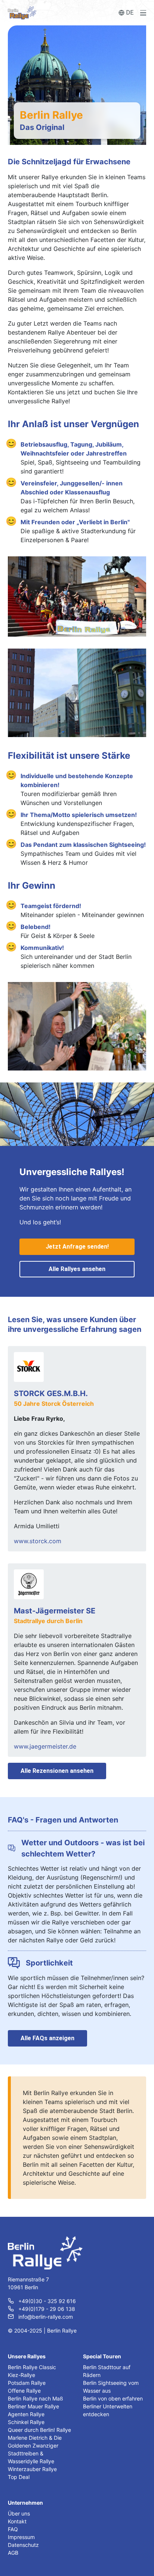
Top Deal (19, 2477)
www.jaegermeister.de (45, 1746)
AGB (13, 2553)
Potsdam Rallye (27, 2383)
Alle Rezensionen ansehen (57, 1771)
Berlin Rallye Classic (32, 2367)
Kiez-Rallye (21, 2375)
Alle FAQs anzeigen (47, 2038)
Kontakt (17, 2521)
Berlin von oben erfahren (113, 2398)
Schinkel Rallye (26, 2422)
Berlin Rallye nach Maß (36, 2398)
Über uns (19, 2513)
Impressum (21, 2537)
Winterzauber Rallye (32, 2469)
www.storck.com (38, 1541)
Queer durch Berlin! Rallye (39, 2430)
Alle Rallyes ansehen (77, 1269)
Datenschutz (23, 2545)
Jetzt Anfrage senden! (77, 1247)
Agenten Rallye (26, 2414)
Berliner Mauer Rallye (33, 2406)
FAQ (13, 2529)
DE (130, 13)
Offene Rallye (24, 2391)
